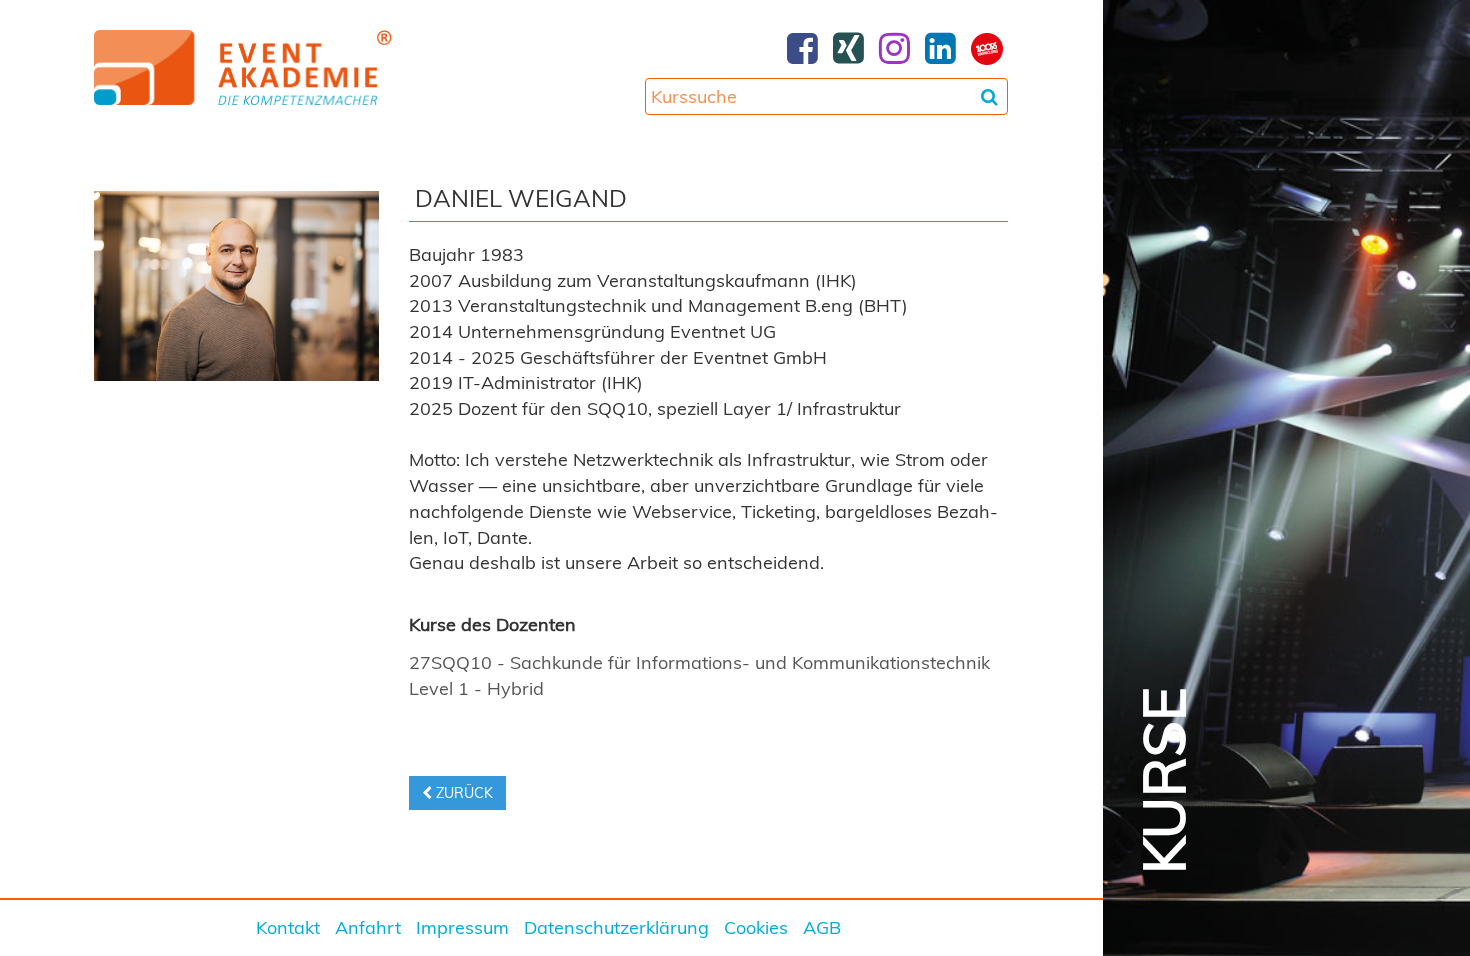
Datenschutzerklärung (616, 927)
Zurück (462, 793)
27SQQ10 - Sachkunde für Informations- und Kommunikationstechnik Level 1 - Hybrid (699, 675)
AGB (822, 927)
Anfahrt (368, 927)
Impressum (462, 927)
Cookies (756, 927)
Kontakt (288, 927)
